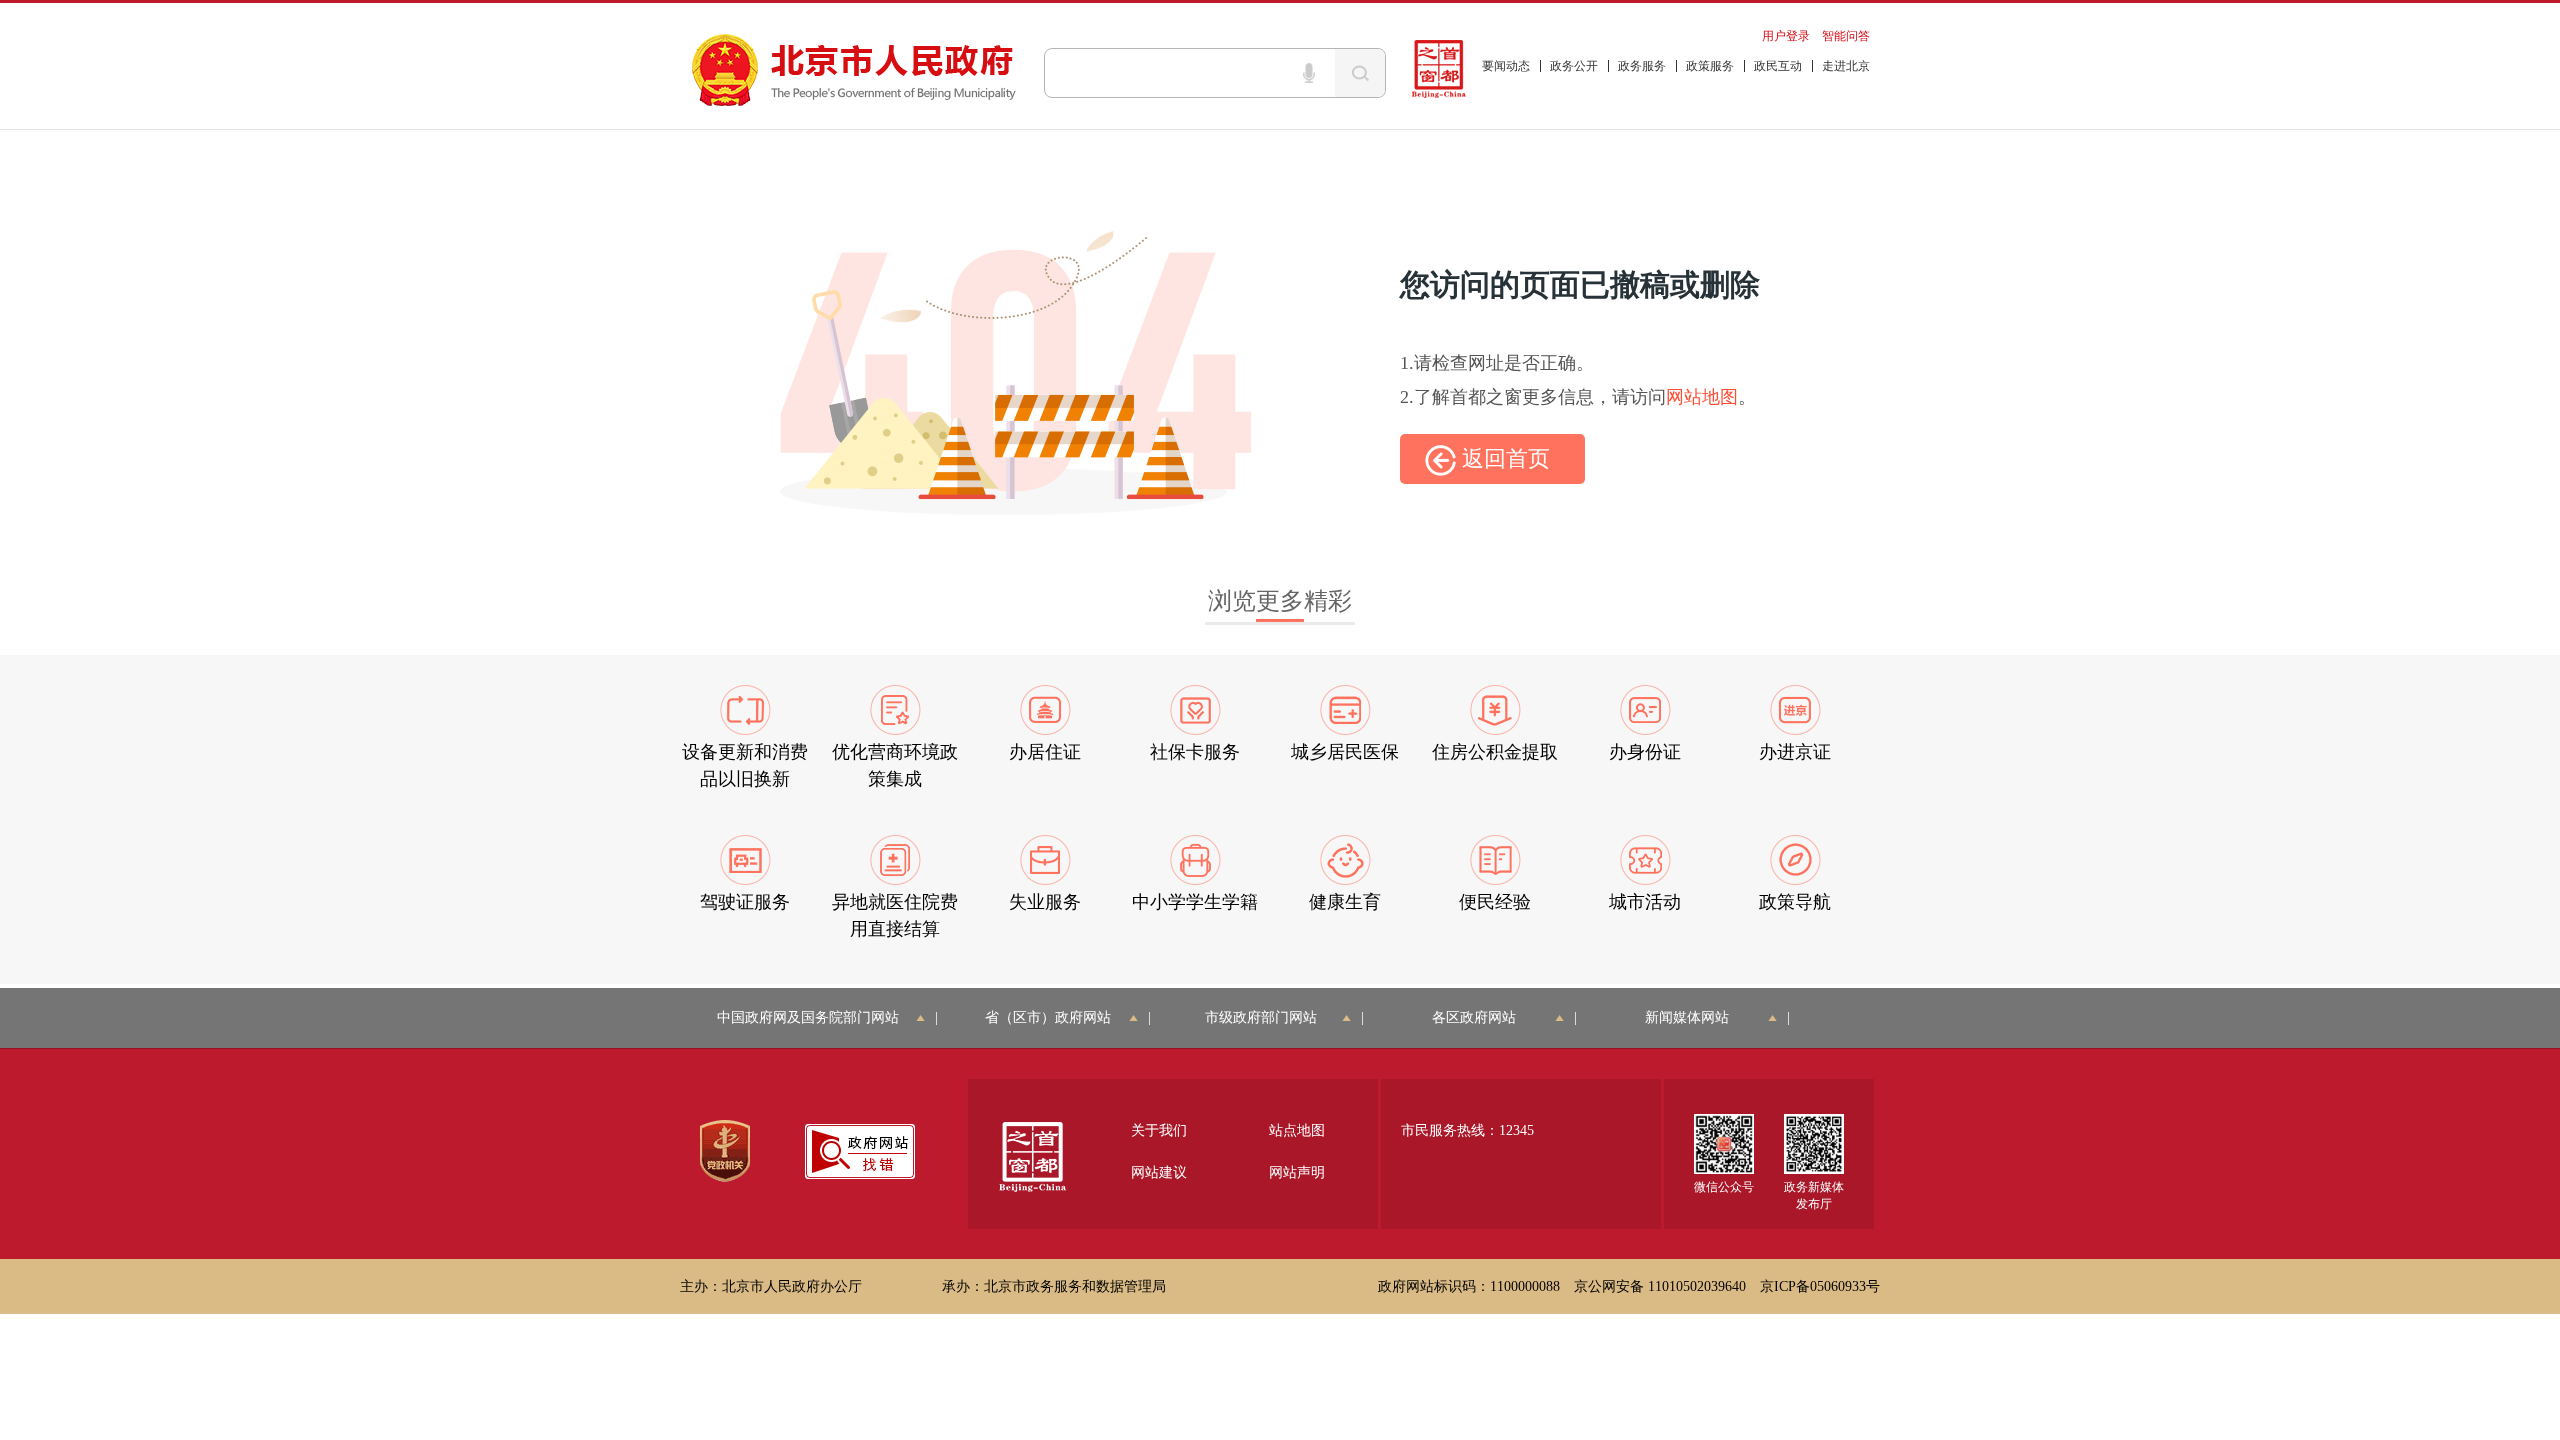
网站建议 (1159, 1172)
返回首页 (1503, 458)
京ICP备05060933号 (1820, 1286)
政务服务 (1642, 66)
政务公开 (1574, 66)
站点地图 (1297, 1130)
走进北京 (1846, 66)
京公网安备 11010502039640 (1660, 1286)
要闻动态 (1506, 66)
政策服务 (1710, 66)
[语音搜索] (1309, 73)
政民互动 (1778, 66)
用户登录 (1786, 36)
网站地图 (1702, 397)
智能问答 (1846, 36)
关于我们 (1159, 1130)
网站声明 (1297, 1172)
